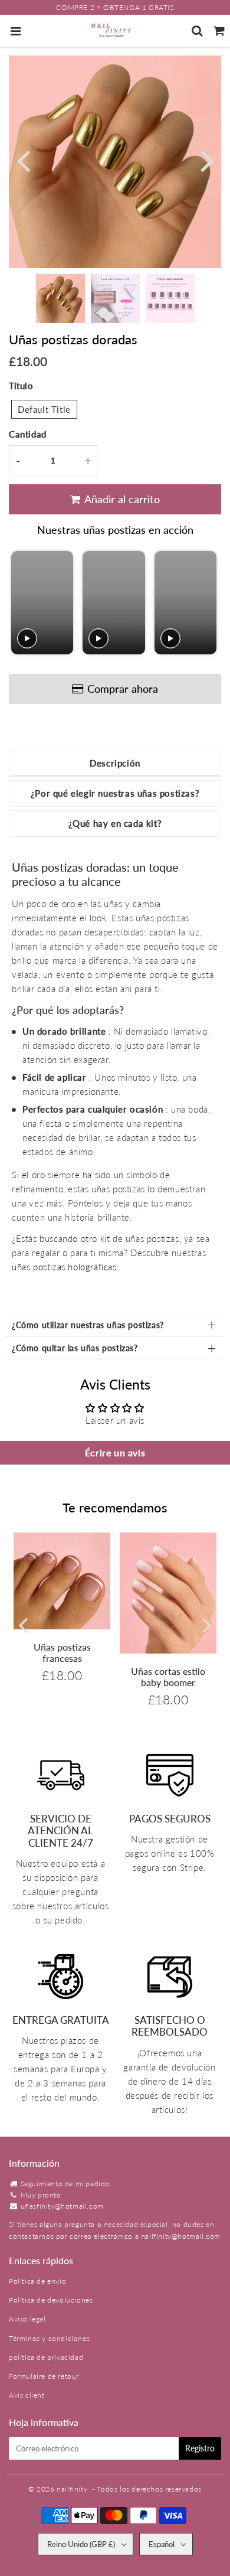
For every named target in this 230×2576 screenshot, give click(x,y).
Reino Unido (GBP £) (81, 2544)
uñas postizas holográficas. (65, 1267)
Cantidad (28, 434)
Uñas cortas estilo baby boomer (168, 1677)
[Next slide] (207, 603)
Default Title (44, 409)
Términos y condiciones (49, 2338)
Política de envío (37, 2281)
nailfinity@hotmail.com (181, 2236)
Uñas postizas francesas (62, 1652)
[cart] (219, 31)
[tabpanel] (60, 299)
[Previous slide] (22, 603)
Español (162, 2544)
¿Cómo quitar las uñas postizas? (75, 1348)
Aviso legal (27, 2319)
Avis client (27, 2395)
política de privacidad (46, 2357)
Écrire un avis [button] (115, 1452)
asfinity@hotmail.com (67, 2206)
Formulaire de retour (44, 2376)
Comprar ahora (123, 689)
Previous (23, 160)
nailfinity (72, 2489)
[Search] (197, 31)
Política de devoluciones (51, 2300)
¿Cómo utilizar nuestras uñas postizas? (88, 1325)
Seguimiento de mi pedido (65, 2184)
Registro (200, 2448)
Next (207, 160)
